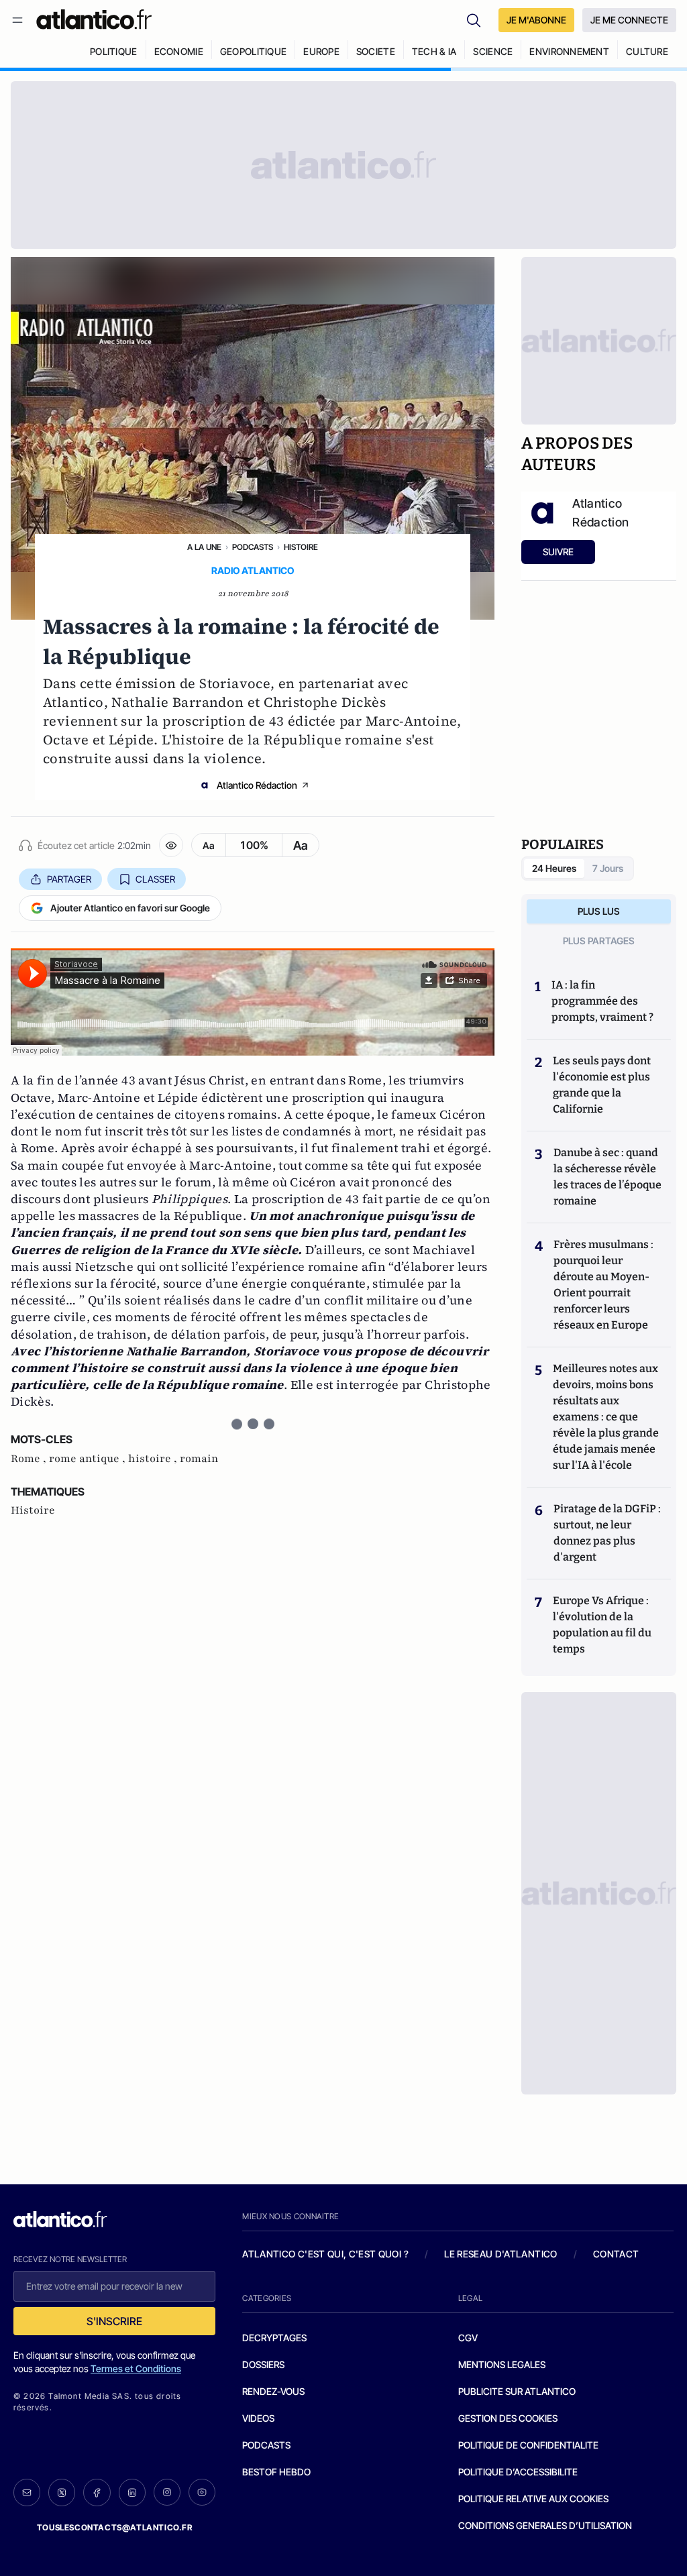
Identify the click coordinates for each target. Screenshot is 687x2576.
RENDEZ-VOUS (273, 2391)
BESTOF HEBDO (276, 2472)
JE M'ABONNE (536, 20)
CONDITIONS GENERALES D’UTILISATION (545, 2525)
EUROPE (321, 51)
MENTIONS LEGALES (502, 2364)
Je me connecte (629, 20)
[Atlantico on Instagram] (167, 2492)
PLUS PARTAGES (599, 941)
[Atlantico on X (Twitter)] (62, 2493)
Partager (69, 879)
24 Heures (554, 868)
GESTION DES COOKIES (508, 2418)
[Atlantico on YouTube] (202, 2492)
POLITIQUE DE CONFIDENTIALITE (528, 2445)
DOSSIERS (263, 2364)
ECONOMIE (179, 51)
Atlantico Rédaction (257, 785)
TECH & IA (434, 51)
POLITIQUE (114, 51)
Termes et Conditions (136, 2368)
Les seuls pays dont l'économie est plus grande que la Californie (602, 1085)
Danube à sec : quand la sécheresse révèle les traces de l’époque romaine (607, 1177)
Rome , (30, 1459)
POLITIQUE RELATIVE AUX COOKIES (533, 2499)
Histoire (301, 547)
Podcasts (253, 547)
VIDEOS (258, 2418)
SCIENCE (493, 51)
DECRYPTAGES (274, 2338)
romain (199, 1459)
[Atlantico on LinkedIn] (132, 2493)
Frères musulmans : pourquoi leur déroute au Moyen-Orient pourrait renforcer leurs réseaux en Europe (603, 1285)
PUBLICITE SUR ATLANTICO (517, 2391)
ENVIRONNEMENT (569, 51)
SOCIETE (376, 51)
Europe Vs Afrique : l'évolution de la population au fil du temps (602, 1625)
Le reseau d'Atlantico (500, 2254)
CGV (468, 2338)
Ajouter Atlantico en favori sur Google (130, 908)
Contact (616, 2254)
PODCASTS (266, 2445)
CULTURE (647, 51)
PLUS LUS (599, 911)
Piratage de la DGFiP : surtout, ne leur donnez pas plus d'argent (607, 1533)
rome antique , (89, 1459)
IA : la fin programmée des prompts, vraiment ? (602, 1001)
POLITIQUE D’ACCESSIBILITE (518, 2472)
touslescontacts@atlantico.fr (115, 2527)
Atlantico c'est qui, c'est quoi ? (325, 2254)
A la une (204, 547)
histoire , (154, 1459)
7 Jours (608, 868)
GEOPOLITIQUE (253, 51)
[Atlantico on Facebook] (97, 2493)
